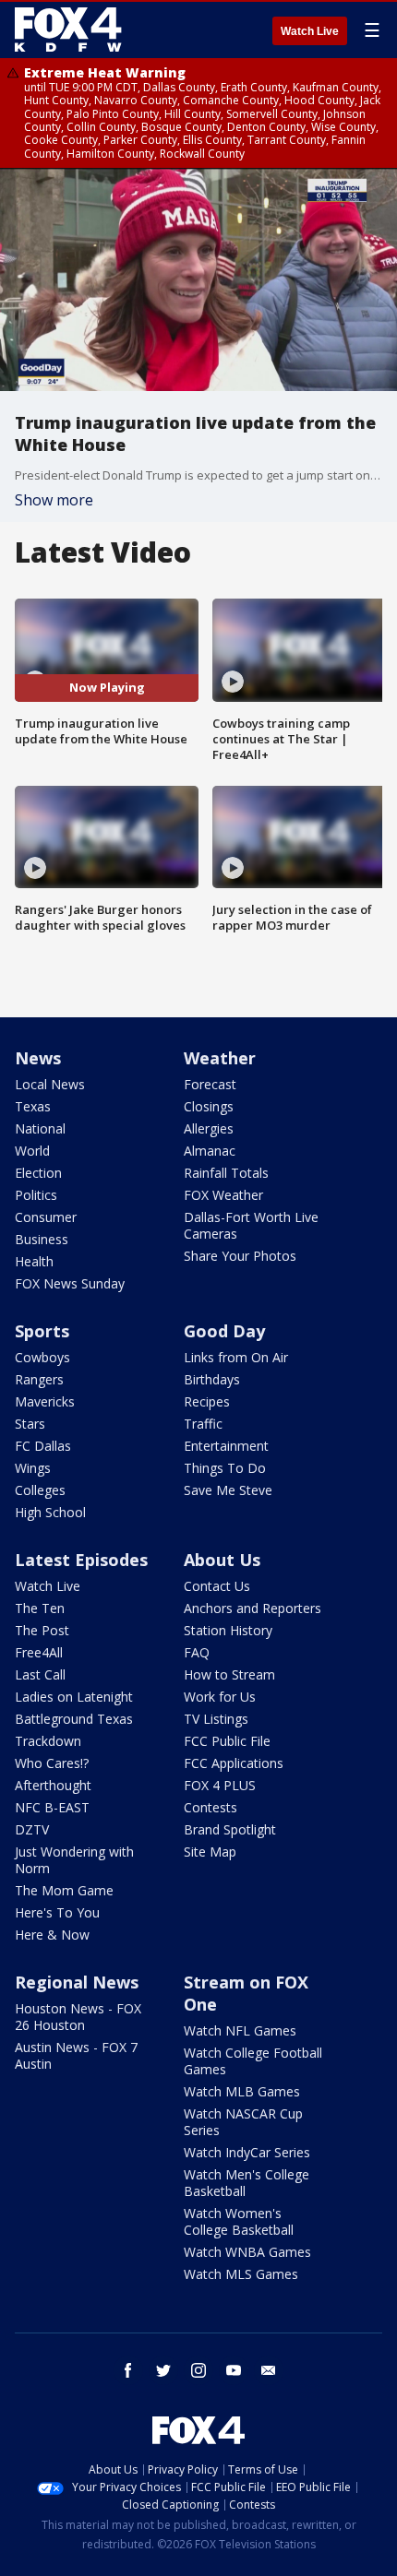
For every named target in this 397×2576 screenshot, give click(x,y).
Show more (54, 500)
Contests (211, 1807)
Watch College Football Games (253, 2061)
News (38, 1058)
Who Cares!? (52, 1763)
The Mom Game (64, 1890)
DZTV (32, 1829)
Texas (33, 1106)
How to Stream (229, 1674)
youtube (234, 2370)
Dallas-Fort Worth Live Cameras (251, 1225)
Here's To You (57, 1912)
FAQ (197, 1652)
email (269, 2370)
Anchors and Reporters (253, 1608)
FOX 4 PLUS (220, 1785)
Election (38, 1173)
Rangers (39, 1379)
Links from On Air (236, 1357)
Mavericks (45, 1401)
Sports (42, 1331)
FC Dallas (43, 1446)
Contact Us (217, 1586)
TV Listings (216, 1719)
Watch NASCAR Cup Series (243, 2122)
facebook (128, 2370)
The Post (42, 1630)
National (40, 1128)
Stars (30, 1424)
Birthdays (212, 1379)
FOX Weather (223, 1195)
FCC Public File (227, 1741)
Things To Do (225, 1468)
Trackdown (48, 1741)
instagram (198, 2370)
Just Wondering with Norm (74, 1860)
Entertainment (226, 1446)
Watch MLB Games (242, 2091)
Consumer (46, 1217)
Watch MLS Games (241, 2274)
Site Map (210, 1852)
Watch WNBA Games (247, 2252)
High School (50, 1512)
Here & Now (52, 1935)
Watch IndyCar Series (247, 2152)
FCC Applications (234, 1763)
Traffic (203, 1424)
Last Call (40, 1674)
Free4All (39, 1652)
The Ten (40, 1608)
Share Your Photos (240, 1256)
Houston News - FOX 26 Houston (78, 2017)
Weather (220, 1058)
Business (42, 1239)
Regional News (77, 1982)
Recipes (207, 1401)
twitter (163, 2370)
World (32, 1151)
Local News (50, 1084)
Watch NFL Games (240, 2030)
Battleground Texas (74, 1719)
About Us (222, 1560)
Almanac (210, 1151)
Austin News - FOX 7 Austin (76, 2055)
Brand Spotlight (230, 1829)
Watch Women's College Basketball (239, 2221)
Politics (36, 1195)
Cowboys (42, 1357)
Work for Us (220, 1697)
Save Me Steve (228, 1490)
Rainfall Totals (226, 1173)
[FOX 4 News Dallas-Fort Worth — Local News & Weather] (68, 30)
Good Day (224, 1331)
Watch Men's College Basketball (247, 2183)
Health (34, 1261)
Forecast (210, 1084)
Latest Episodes (81, 1560)
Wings (33, 1468)
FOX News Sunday (70, 1283)
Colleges (40, 1490)
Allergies (209, 1128)
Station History (228, 1630)
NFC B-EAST (52, 1807)
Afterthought (53, 1785)
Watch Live (310, 31)
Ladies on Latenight (74, 1697)
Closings (209, 1106)
